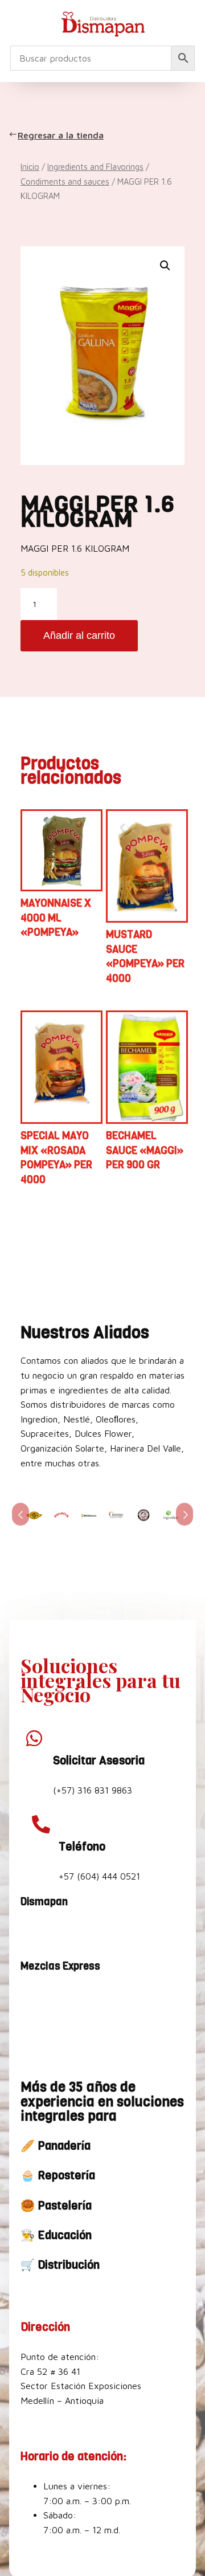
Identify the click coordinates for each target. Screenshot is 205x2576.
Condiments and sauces (65, 182)
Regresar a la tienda (62, 135)
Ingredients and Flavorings (95, 167)
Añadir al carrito (79, 635)
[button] (165, 266)
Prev (20, 1514)
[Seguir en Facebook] (32, 1932)
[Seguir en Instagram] (59, 1932)
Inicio (30, 167)
